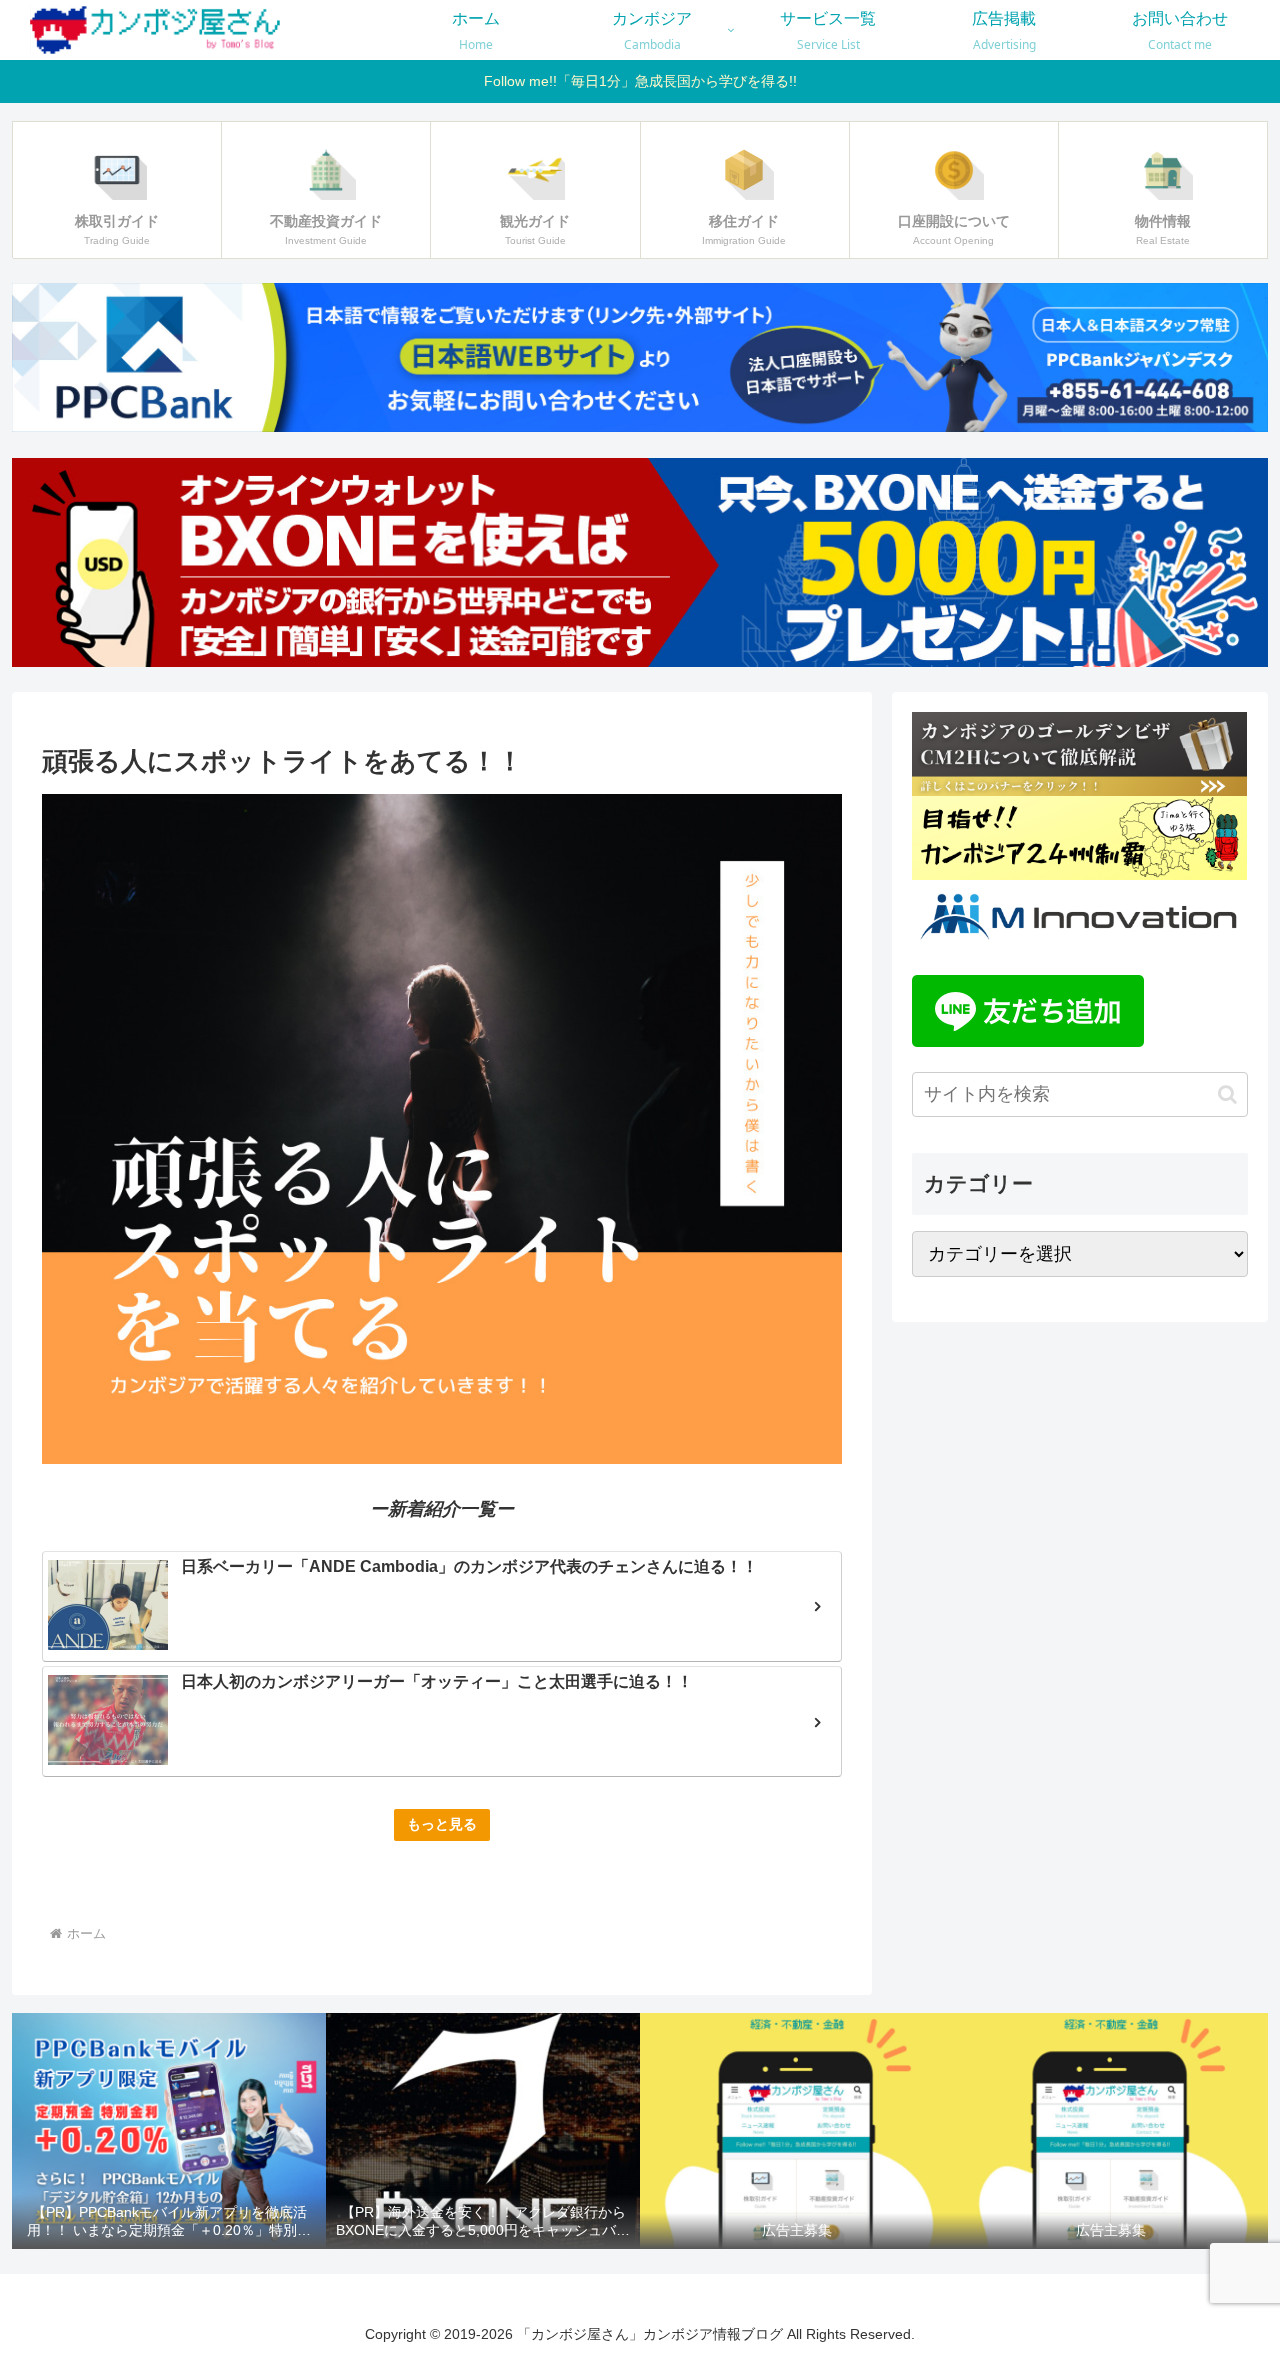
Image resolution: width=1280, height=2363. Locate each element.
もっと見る (442, 1824)
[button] (1227, 1094)
